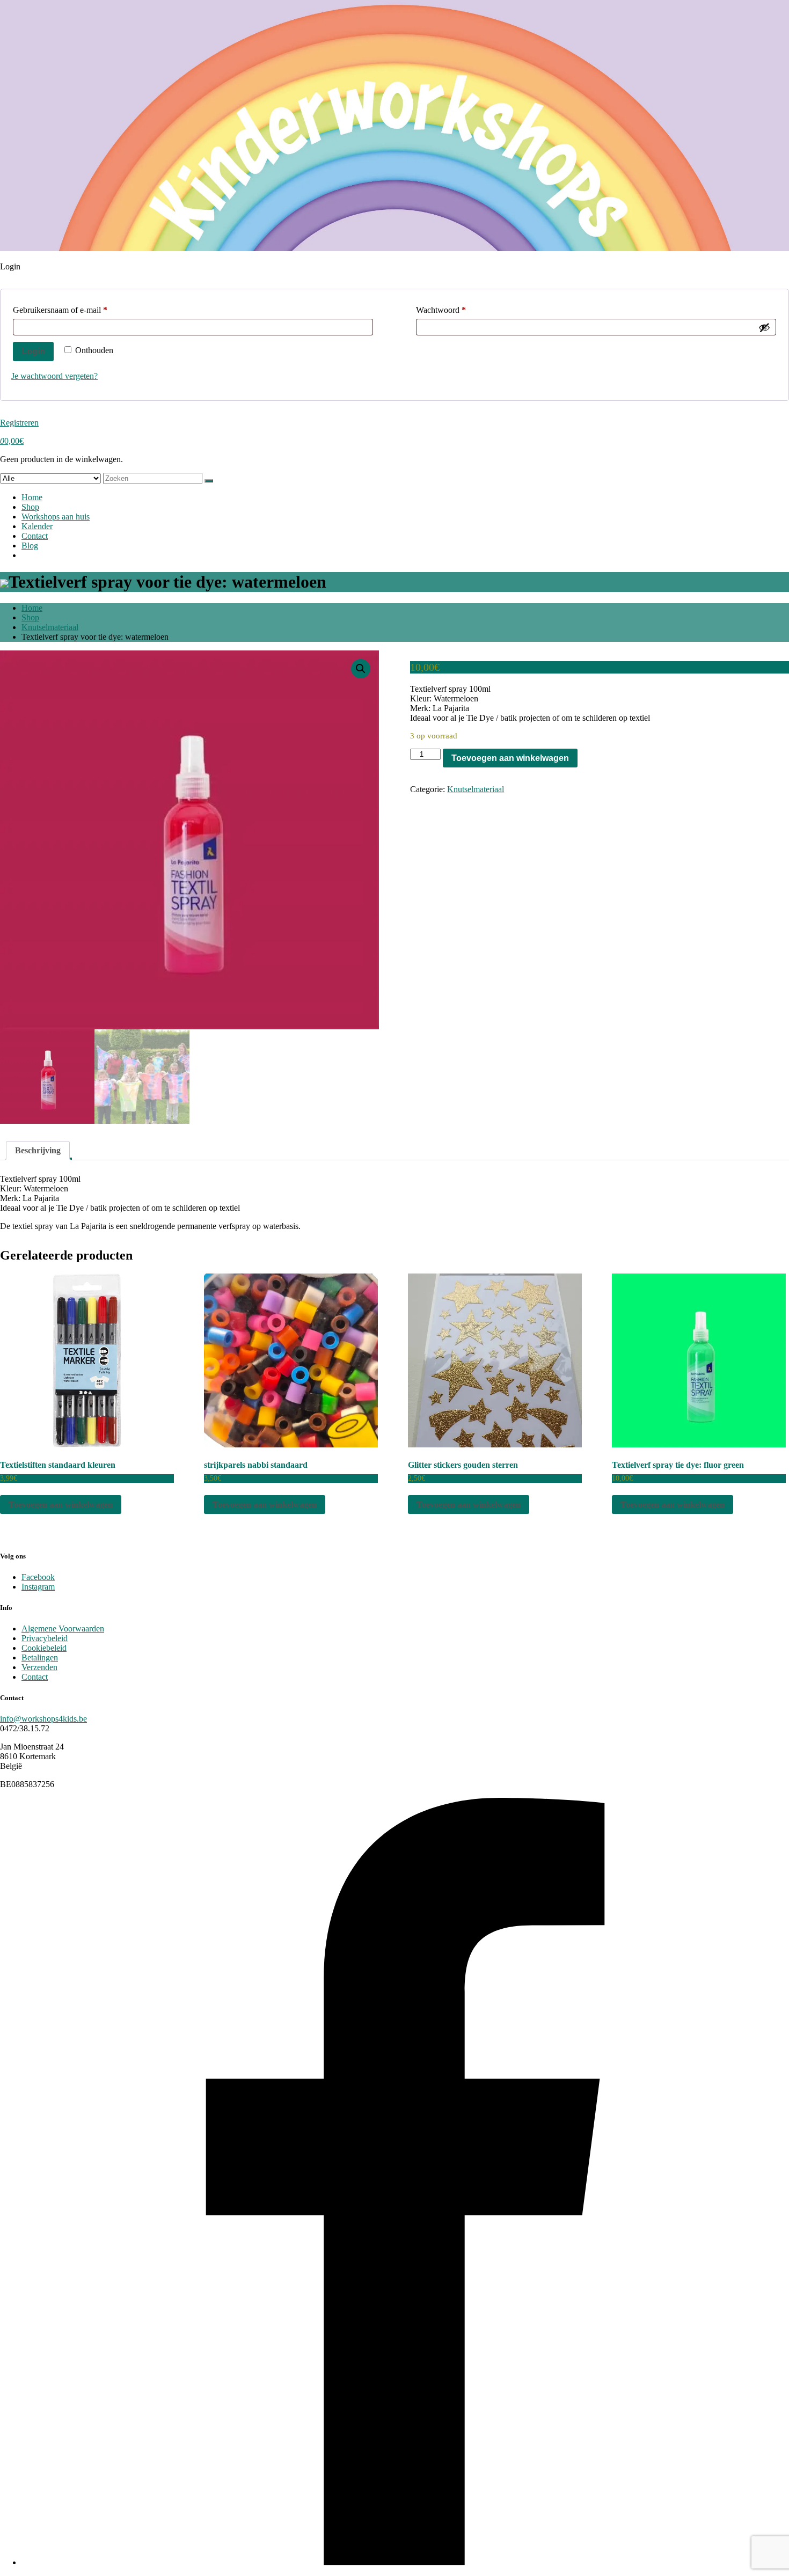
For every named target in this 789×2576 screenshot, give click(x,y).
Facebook (38, 1577)
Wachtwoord (452, 310)
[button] (361, 669)
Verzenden (39, 1667)
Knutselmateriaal (50, 627)
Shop (30, 507)
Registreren (19, 423)
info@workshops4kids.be (43, 1719)
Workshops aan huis (56, 517)
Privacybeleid (45, 1638)
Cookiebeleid (44, 1648)
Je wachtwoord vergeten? (54, 376)
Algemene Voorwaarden (63, 1629)
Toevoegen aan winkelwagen (510, 758)
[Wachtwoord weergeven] (764, 327)
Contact (35, 536)
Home (32, 497)
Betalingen (40, 1657)
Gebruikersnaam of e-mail (71, 310)
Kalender (37, 526)
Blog (30, 546)
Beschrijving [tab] (38, 1150)
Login (33, 351)
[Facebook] (405, 2562)
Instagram (38, 1587)
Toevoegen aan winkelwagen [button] (61, 1505)
